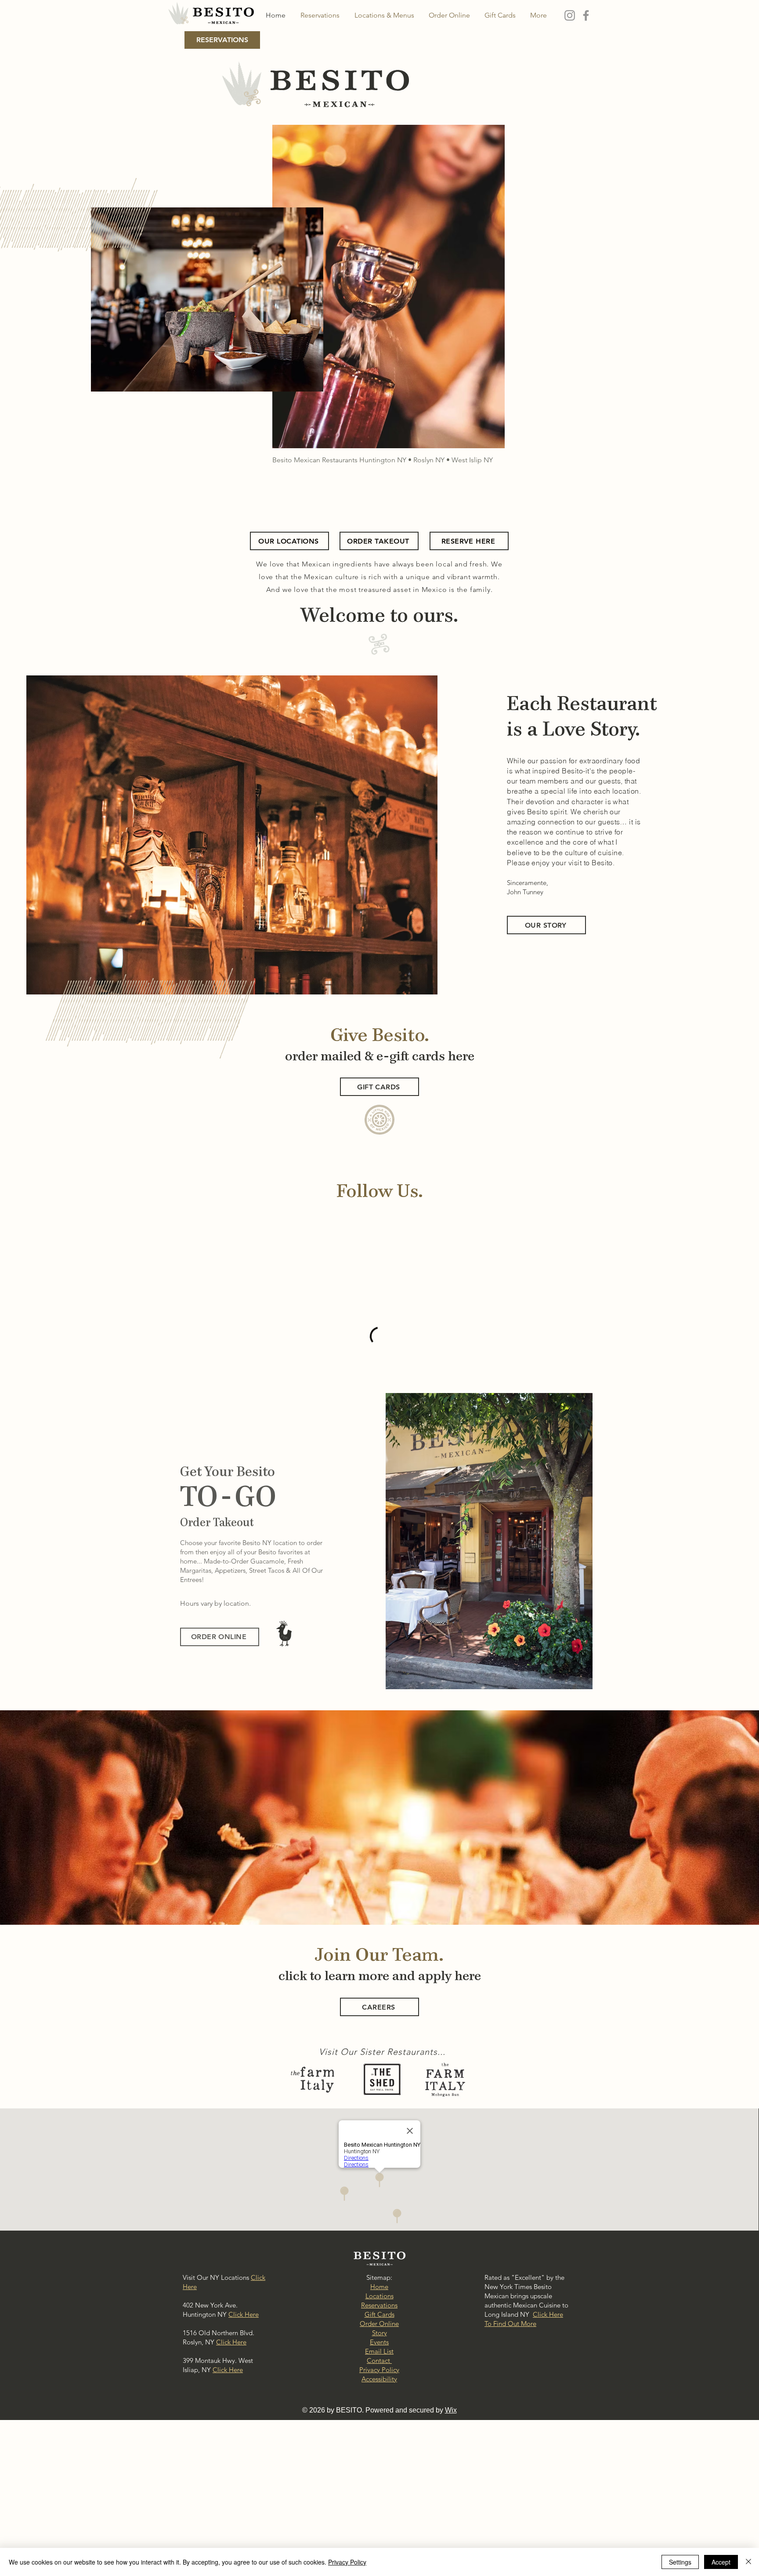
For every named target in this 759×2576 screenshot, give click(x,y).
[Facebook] (586, 15)
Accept (721, 2562)
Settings (680, 2562)
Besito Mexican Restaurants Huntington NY (339, 460)
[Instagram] (570, 15)
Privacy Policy (347, 2562)
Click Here (244, 2396)
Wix (451, 2492)
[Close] (748, 2562)
